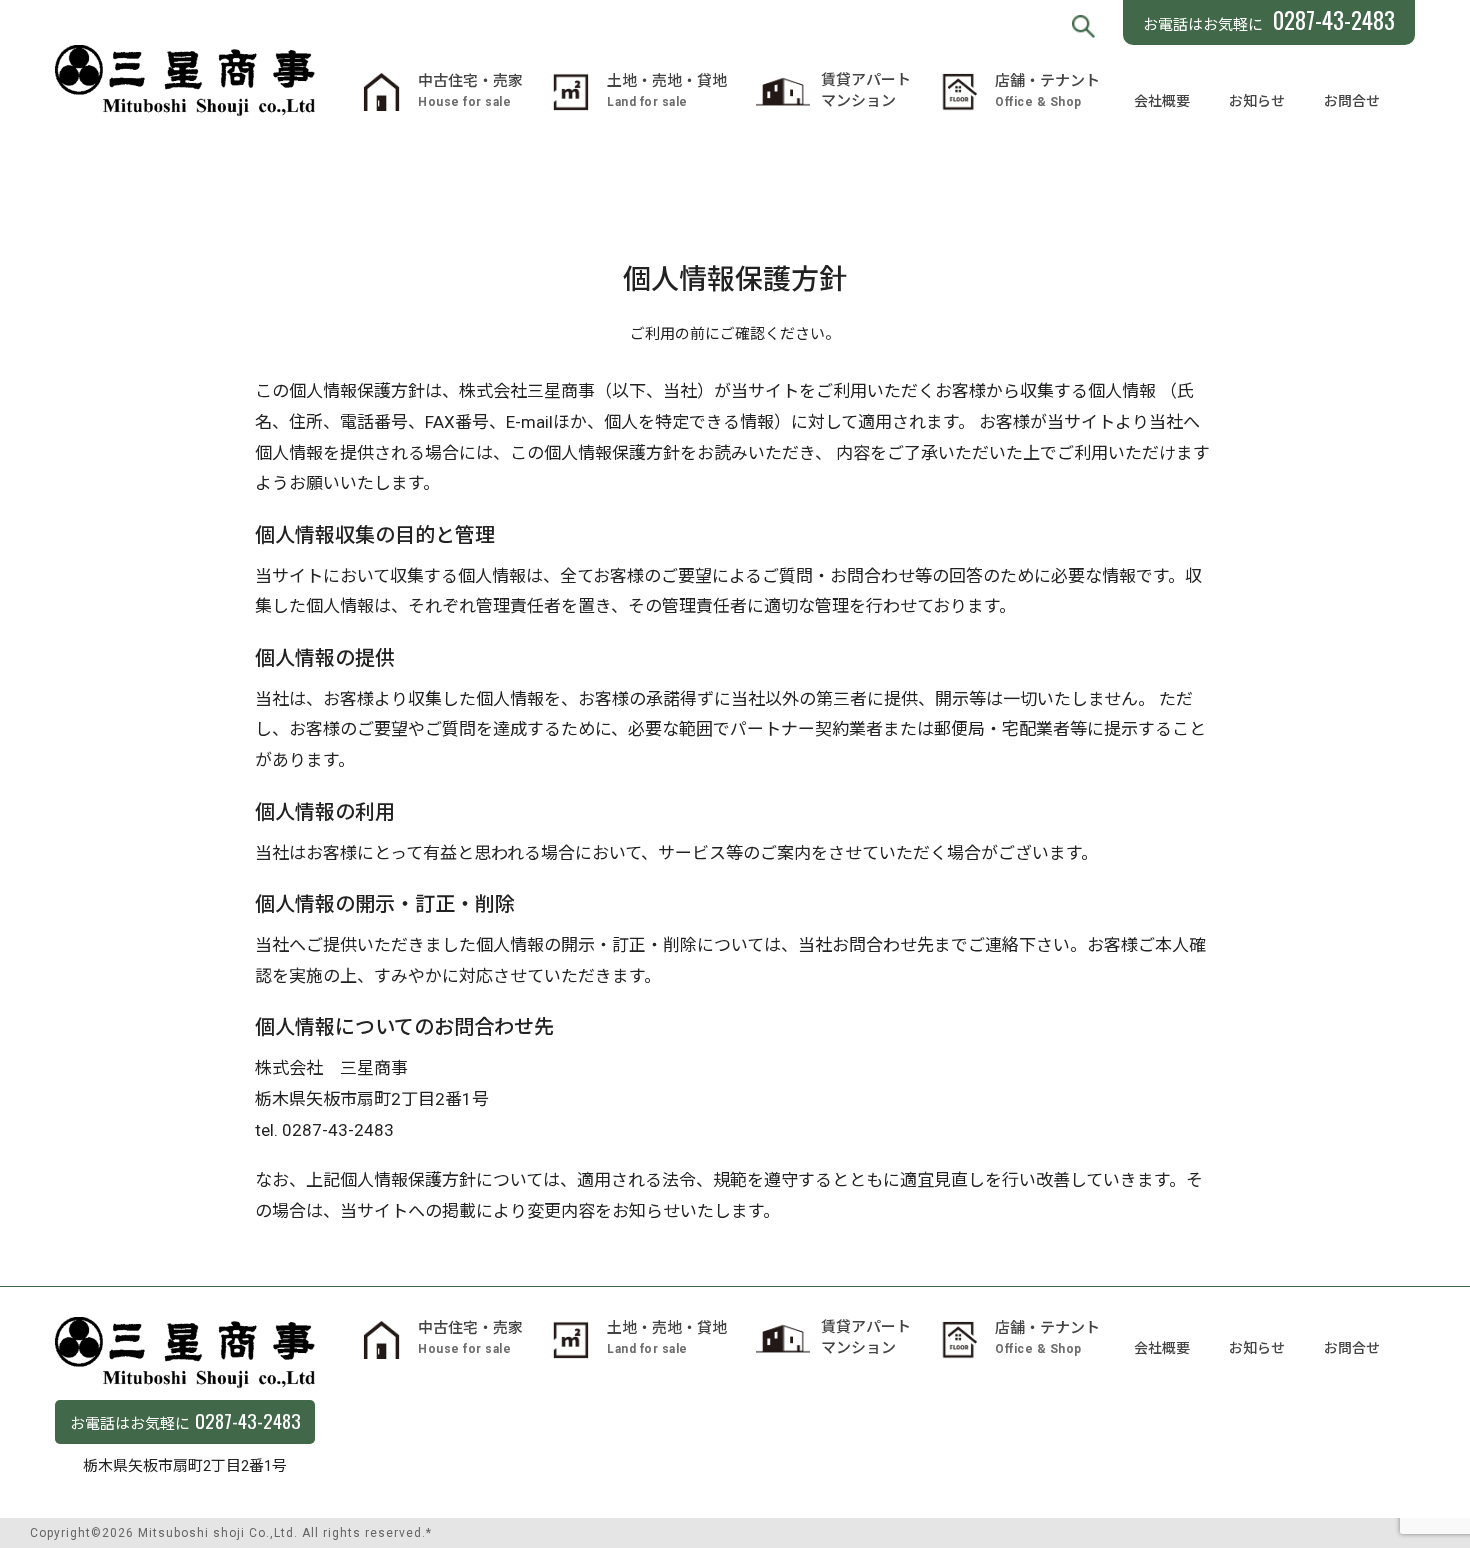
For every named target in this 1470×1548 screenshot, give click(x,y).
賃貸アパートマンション (866, 90)
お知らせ (1257, 101)
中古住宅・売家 (470, 90)
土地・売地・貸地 (667, 90)
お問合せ (1352, 101)
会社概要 (1162, 101)
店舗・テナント (1047, 90)
